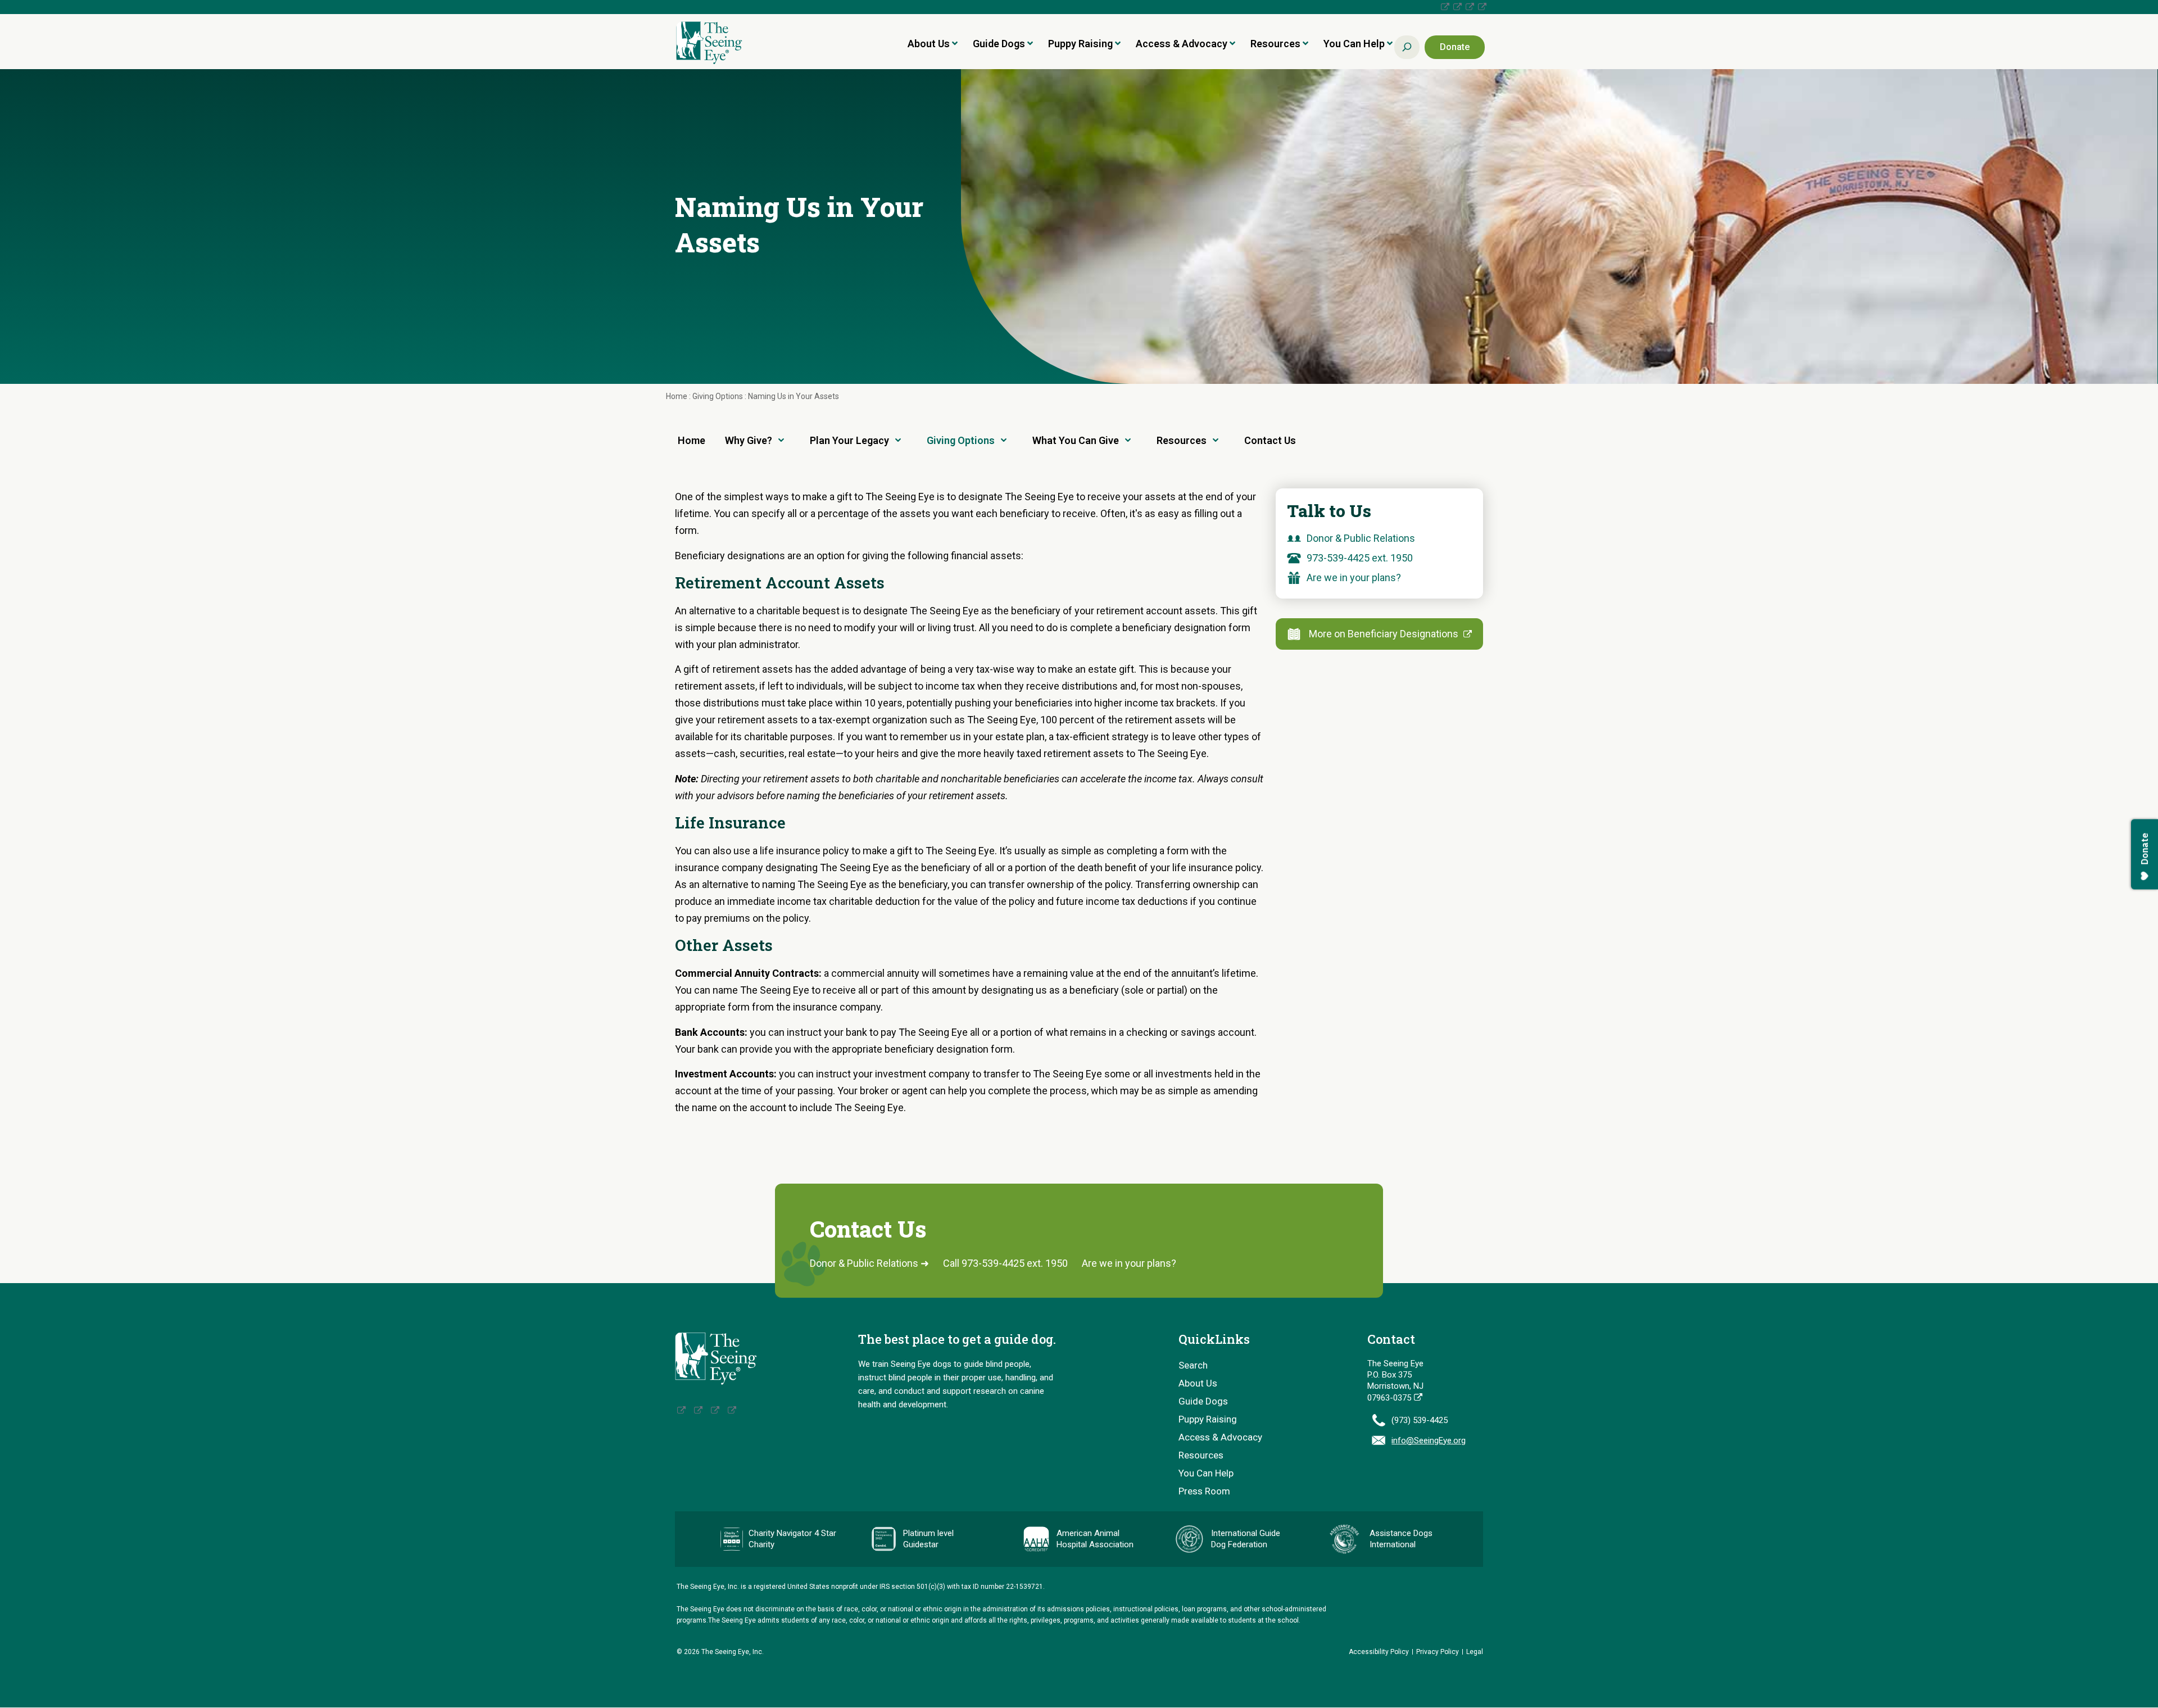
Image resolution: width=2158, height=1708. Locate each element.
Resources (1275, 44)
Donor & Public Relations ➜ (869, 1263)
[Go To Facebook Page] (1444, 7)
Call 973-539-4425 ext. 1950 (1005, 1263)
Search (1193, 1365)
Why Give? (749, 440)
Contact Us (1270, 440)
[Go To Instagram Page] (1456, 7)
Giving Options (718, 396)
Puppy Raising (1080, 44)
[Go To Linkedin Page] (1468, 7)
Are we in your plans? (1354, 577)
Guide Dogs (999, 44)
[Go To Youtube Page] (1481, 7)
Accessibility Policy (1379, 1652)
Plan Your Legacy (849, 440)
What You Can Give (1076, 440)
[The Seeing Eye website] (716, 1358)
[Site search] (1407, 47)
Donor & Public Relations (1361, 538)
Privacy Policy (1438, 1652)
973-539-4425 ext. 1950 (1360, 558)
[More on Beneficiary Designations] (1297, 634)
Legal (1475, 1652)
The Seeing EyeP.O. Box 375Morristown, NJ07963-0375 (1395, 1381)
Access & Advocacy (1182, 44)
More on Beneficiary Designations (1385, 634)
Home (677, 396)
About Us (929, 44)
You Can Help (1354, 44)
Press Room (1204, 1491)
